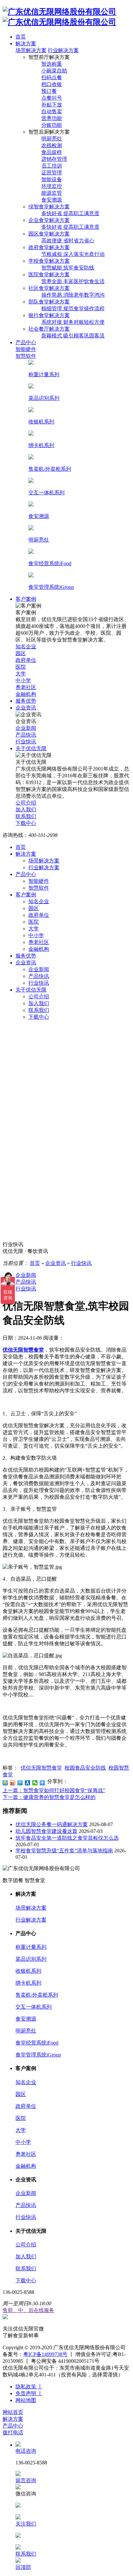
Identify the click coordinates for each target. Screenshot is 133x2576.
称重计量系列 (31, 1947)
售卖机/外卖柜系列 (37, 1995)
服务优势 (26, 956)
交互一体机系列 (34, 2007)
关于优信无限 (31, 990)
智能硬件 (39, 881)
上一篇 (54, 1790)
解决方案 (26, 854)
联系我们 (39, 1010)
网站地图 (26, 2400)
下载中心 (39, 1017)
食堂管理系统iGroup (38, 2055)
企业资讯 (26, 963)
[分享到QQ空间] (5, 1783)
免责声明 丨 (29, 2393)
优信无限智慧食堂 (41, 1768)
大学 (34, 929)
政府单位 (39, 915)
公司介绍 (39, 997)
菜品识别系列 (31, 1959)
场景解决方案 (31, 50)
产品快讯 (39, 976)
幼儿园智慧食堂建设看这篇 (46, 1831)
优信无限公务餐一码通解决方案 (52, 1824)
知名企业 (39, 901)
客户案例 (26, 895)
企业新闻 (39, 969)
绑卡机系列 (28, 1983)
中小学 (36, 935)
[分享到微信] (35, 1783)
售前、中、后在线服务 (28, 2310)
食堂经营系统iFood (37, 2043)
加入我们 (39, 1003)
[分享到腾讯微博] (20, 1783)
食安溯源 (26, 2019)
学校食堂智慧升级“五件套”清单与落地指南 (64, 1851)
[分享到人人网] (28, 1783)
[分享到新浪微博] (13, 1783)
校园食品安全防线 (85, 1768)
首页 (21, 847)
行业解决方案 (63, 50)
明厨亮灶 (26, 2031)
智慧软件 (39, 888)
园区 (34, 908)
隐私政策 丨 (29, 2387)
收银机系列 (28, 1971)
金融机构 (39, 949)
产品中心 (26, 874)
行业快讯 (39, 983)
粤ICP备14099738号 (45, 2354)
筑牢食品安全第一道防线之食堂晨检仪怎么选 (67, 1838)
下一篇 (49, 1797)
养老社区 (39, 942)
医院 (34, 922)
